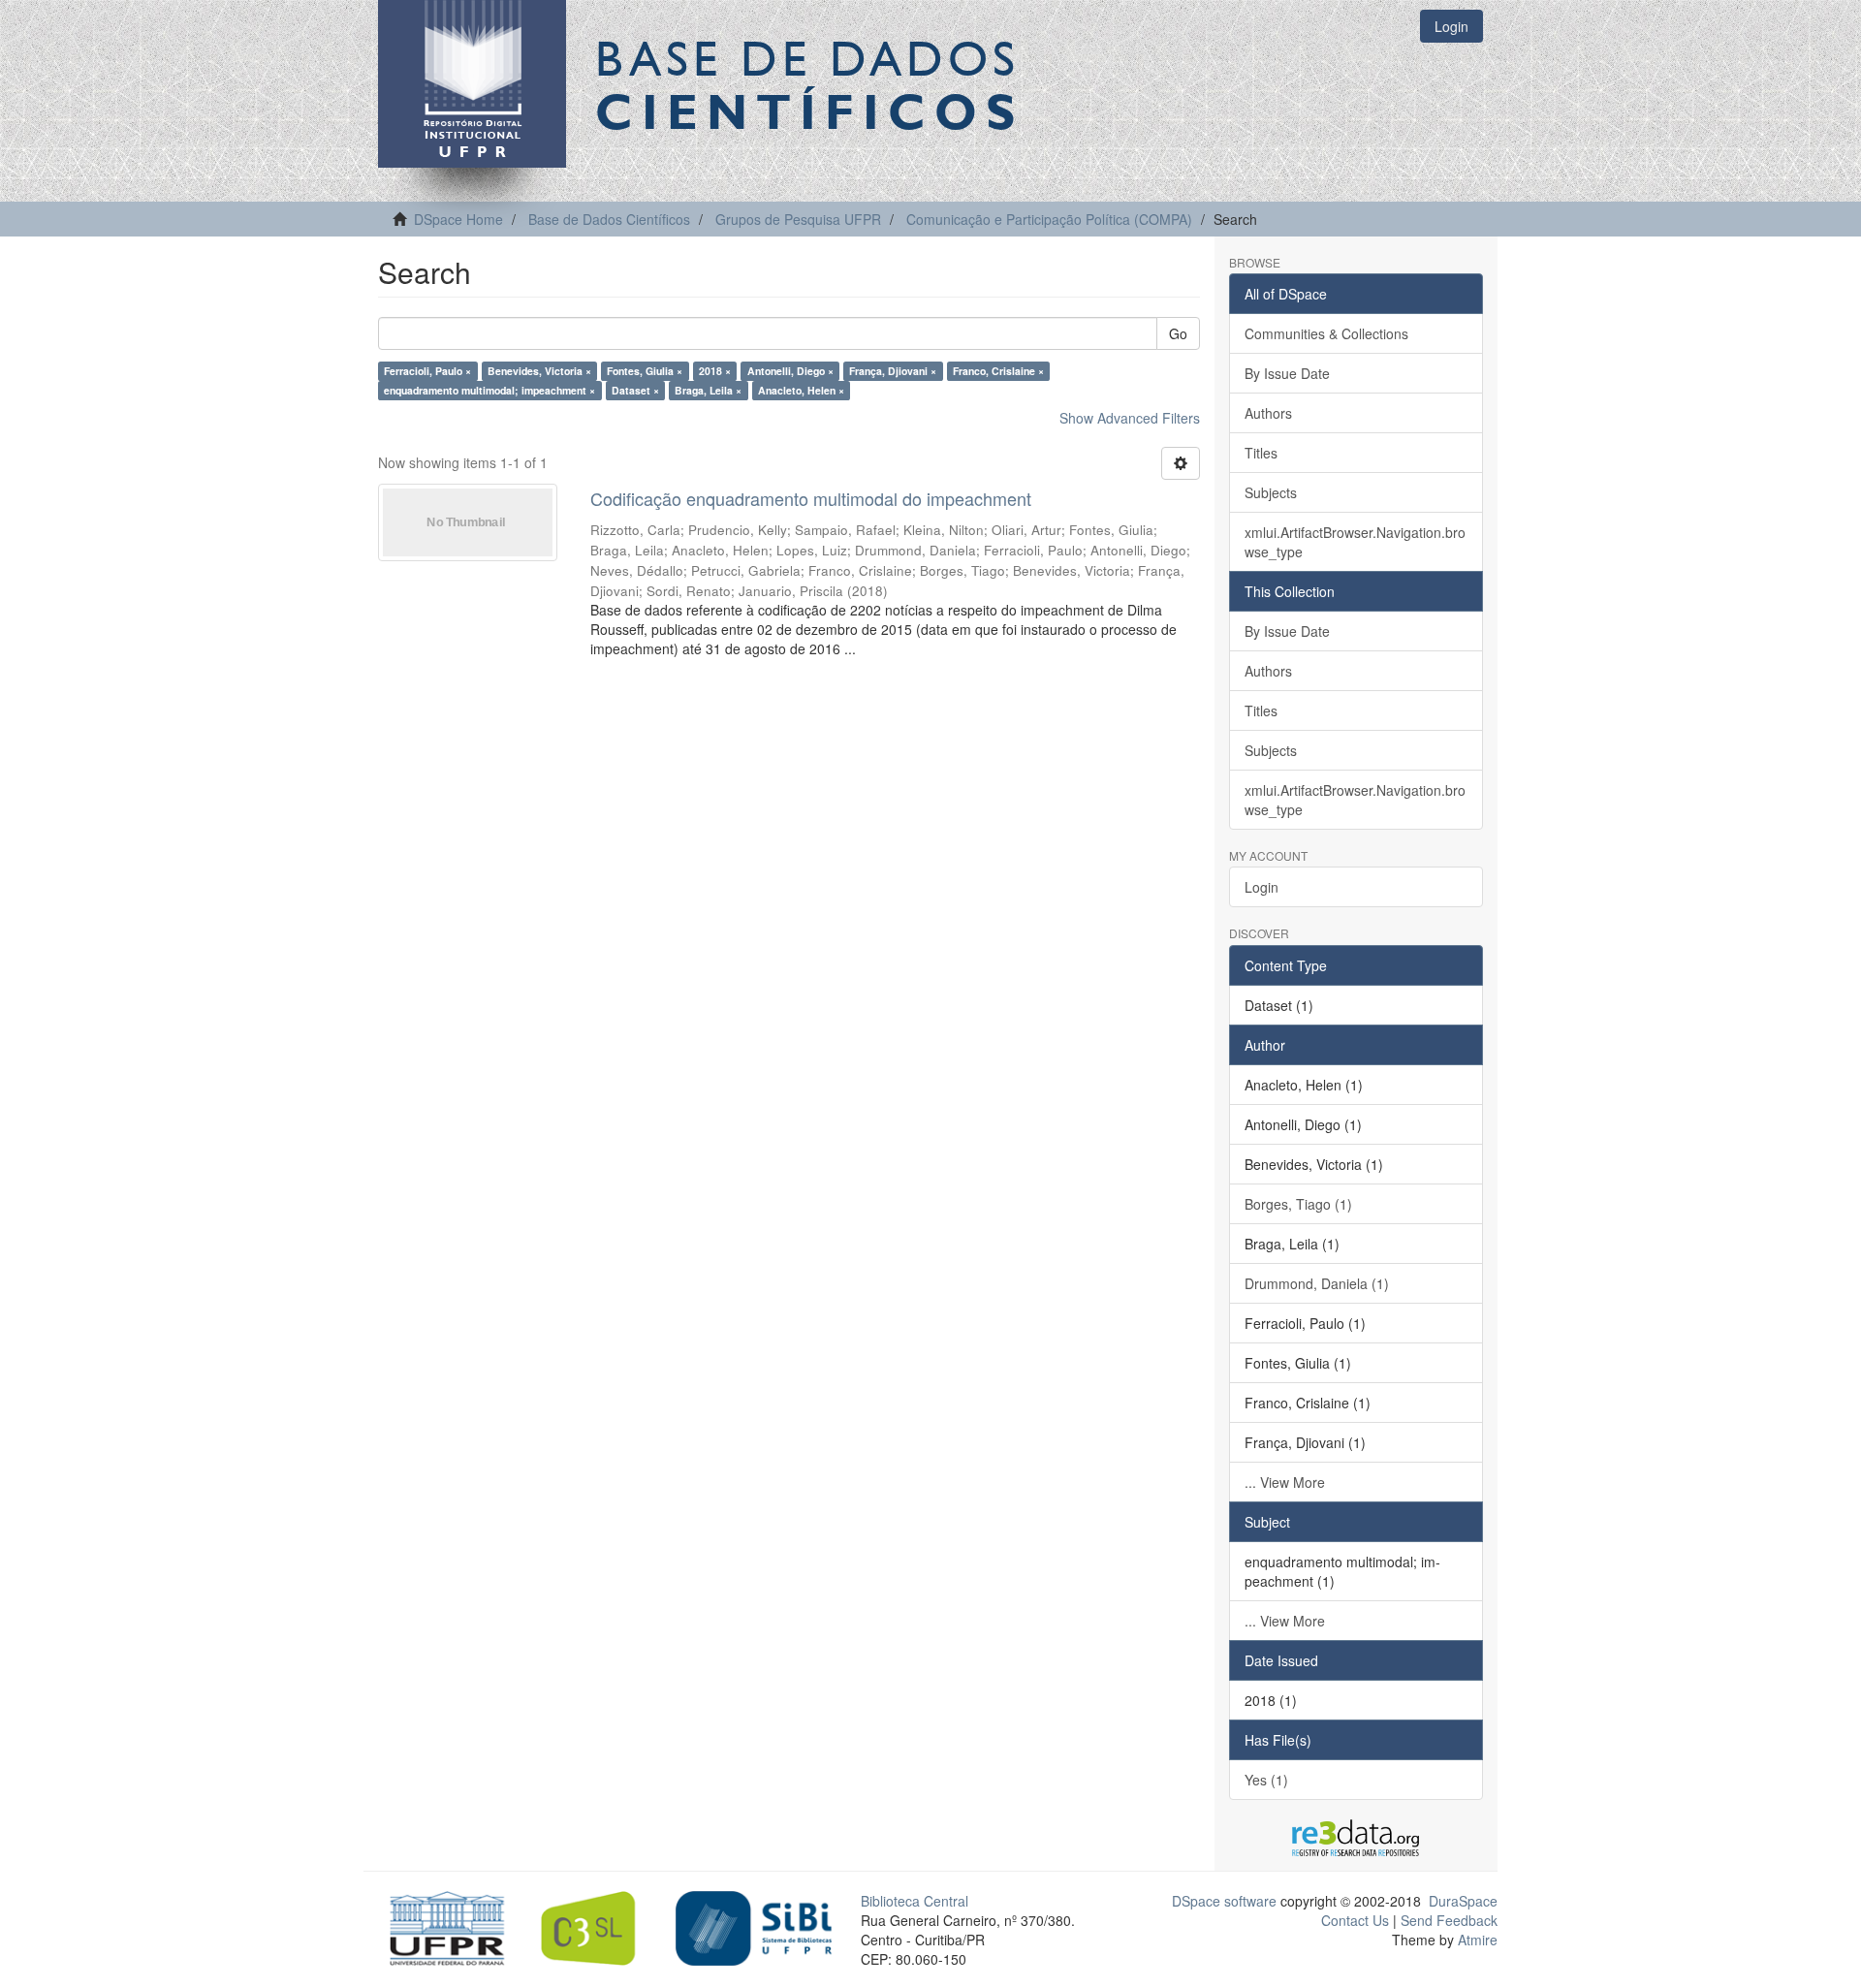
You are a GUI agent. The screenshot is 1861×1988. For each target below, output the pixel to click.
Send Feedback (1449, 1920)
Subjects (1271, 492)
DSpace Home (458, 219)
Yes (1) (1266, 1780)
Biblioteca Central (915, 1901)
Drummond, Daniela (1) (1317, 1283)
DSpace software (1224, 1901)
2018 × (715, 371)
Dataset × (635, 390)
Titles (1261, 453)
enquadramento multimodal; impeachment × (489, 390)
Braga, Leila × (708, 390)
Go (1178, 333)
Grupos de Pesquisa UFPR (798, 219)
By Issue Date (1287, 373)
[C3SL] (598, 1926)
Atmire (1476, 1940)
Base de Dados (809, 84)
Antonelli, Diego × (790, 371)
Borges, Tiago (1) (1298, 1204)
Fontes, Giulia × (645, 371)
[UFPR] (442, 1926)
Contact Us (1355, 1920)
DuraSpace (1463, 1901)
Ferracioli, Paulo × (427, 371)
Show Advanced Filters (1130, 418)
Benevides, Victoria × (539, 371)
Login (1262, 887)
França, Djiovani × (893, 371)
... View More (1285, 1482)
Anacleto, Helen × (801, 390)
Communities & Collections (1326, 333)
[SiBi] (754, 1926)
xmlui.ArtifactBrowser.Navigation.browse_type (1355, 542)
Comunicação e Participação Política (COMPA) (1049, 219)
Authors (1268, 413)
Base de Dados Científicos (609, 219)
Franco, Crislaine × (998, 371)
